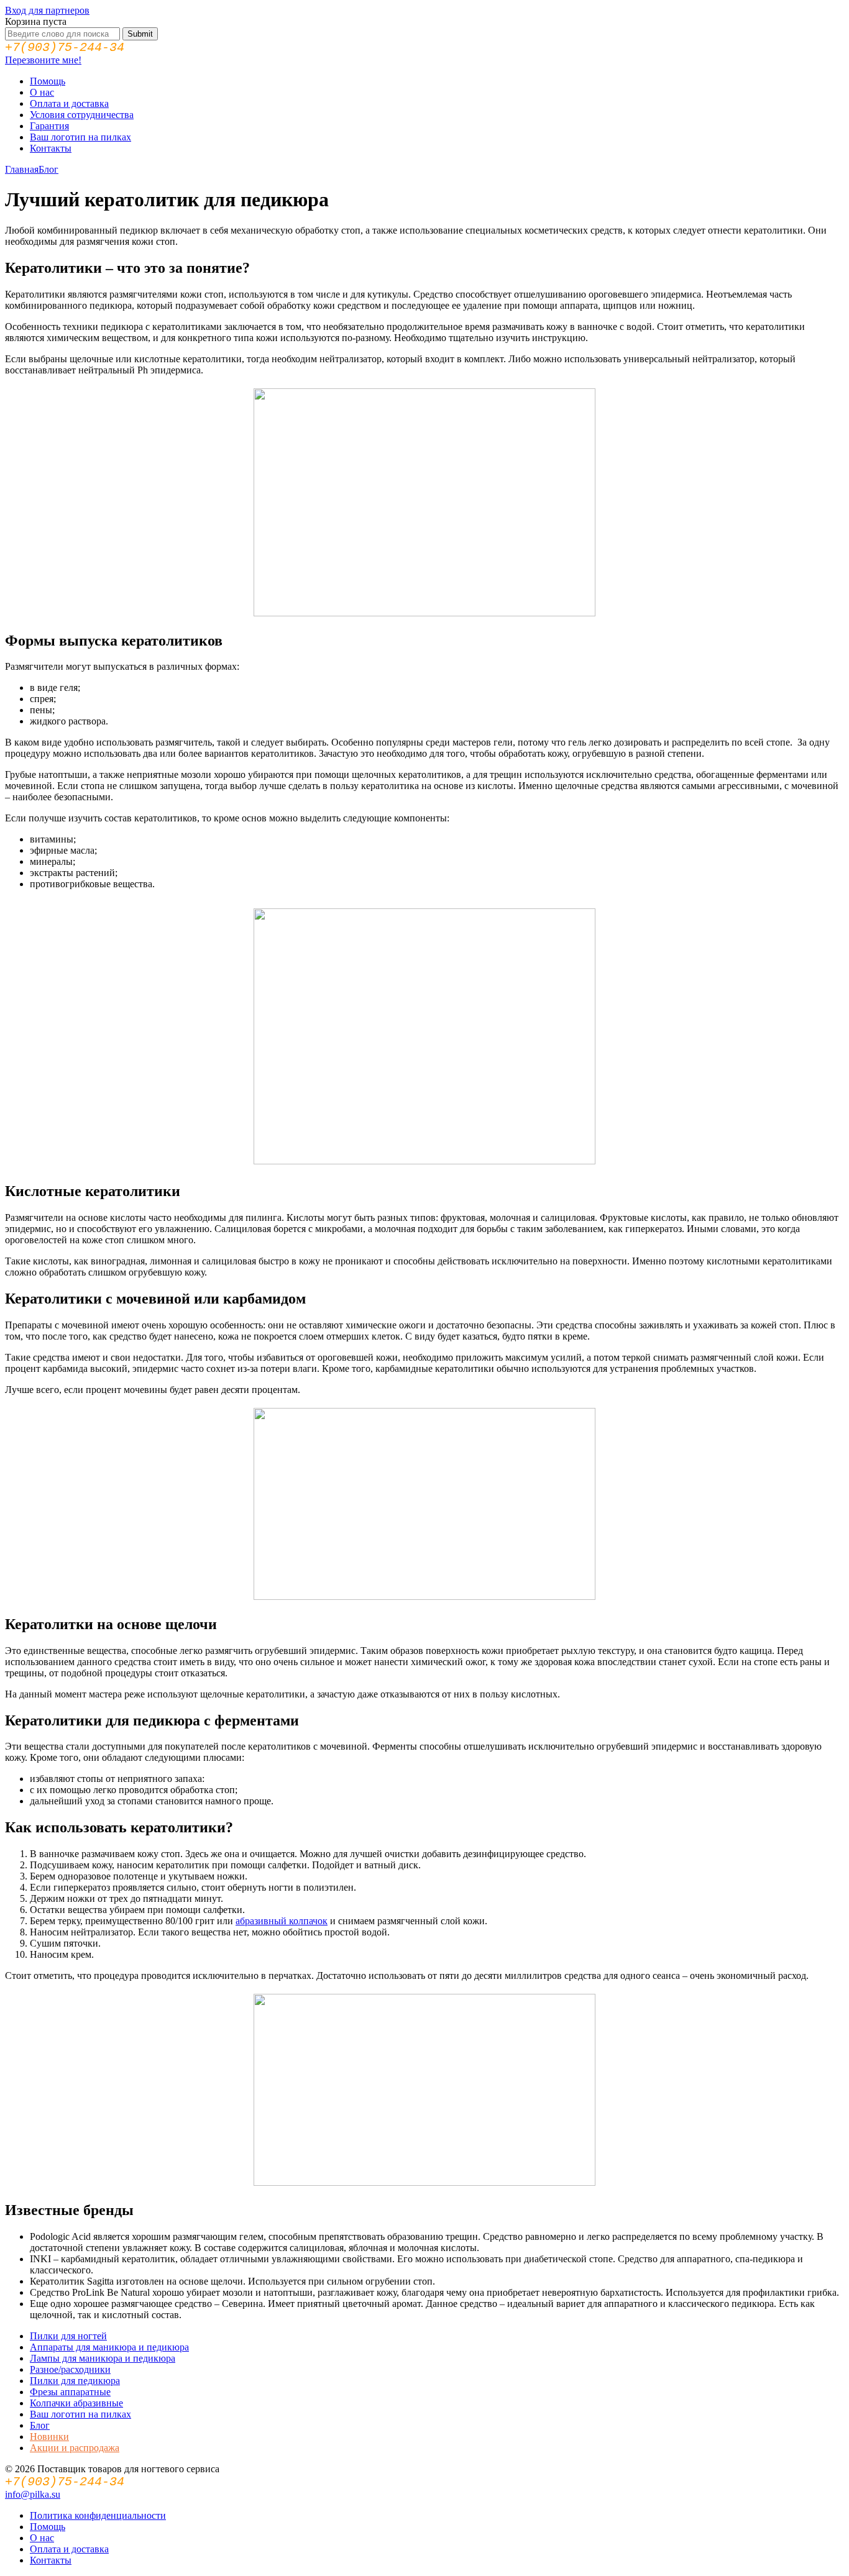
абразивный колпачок (282, 1921)
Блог (48, 169)
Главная (22, 169)
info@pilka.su (33, 2494)
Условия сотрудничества (82, 115)
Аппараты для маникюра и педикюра (109, 2347)
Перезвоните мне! (43, 60)
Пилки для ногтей (68, 2336)
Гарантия (49, 126)
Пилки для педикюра (75, 2381)
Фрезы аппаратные (70, 2392)
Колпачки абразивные (76, 2403)
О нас (42, 92)
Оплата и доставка (69, 103)
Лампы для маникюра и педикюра (103, 2358)
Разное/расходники (70, 2369)
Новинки (49, 2437)
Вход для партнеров (47, 10)
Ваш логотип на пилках (80, 137)
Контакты (51, 148)
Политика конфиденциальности (98, 2515)
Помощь (48, 81)
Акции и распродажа (75, 2448)
